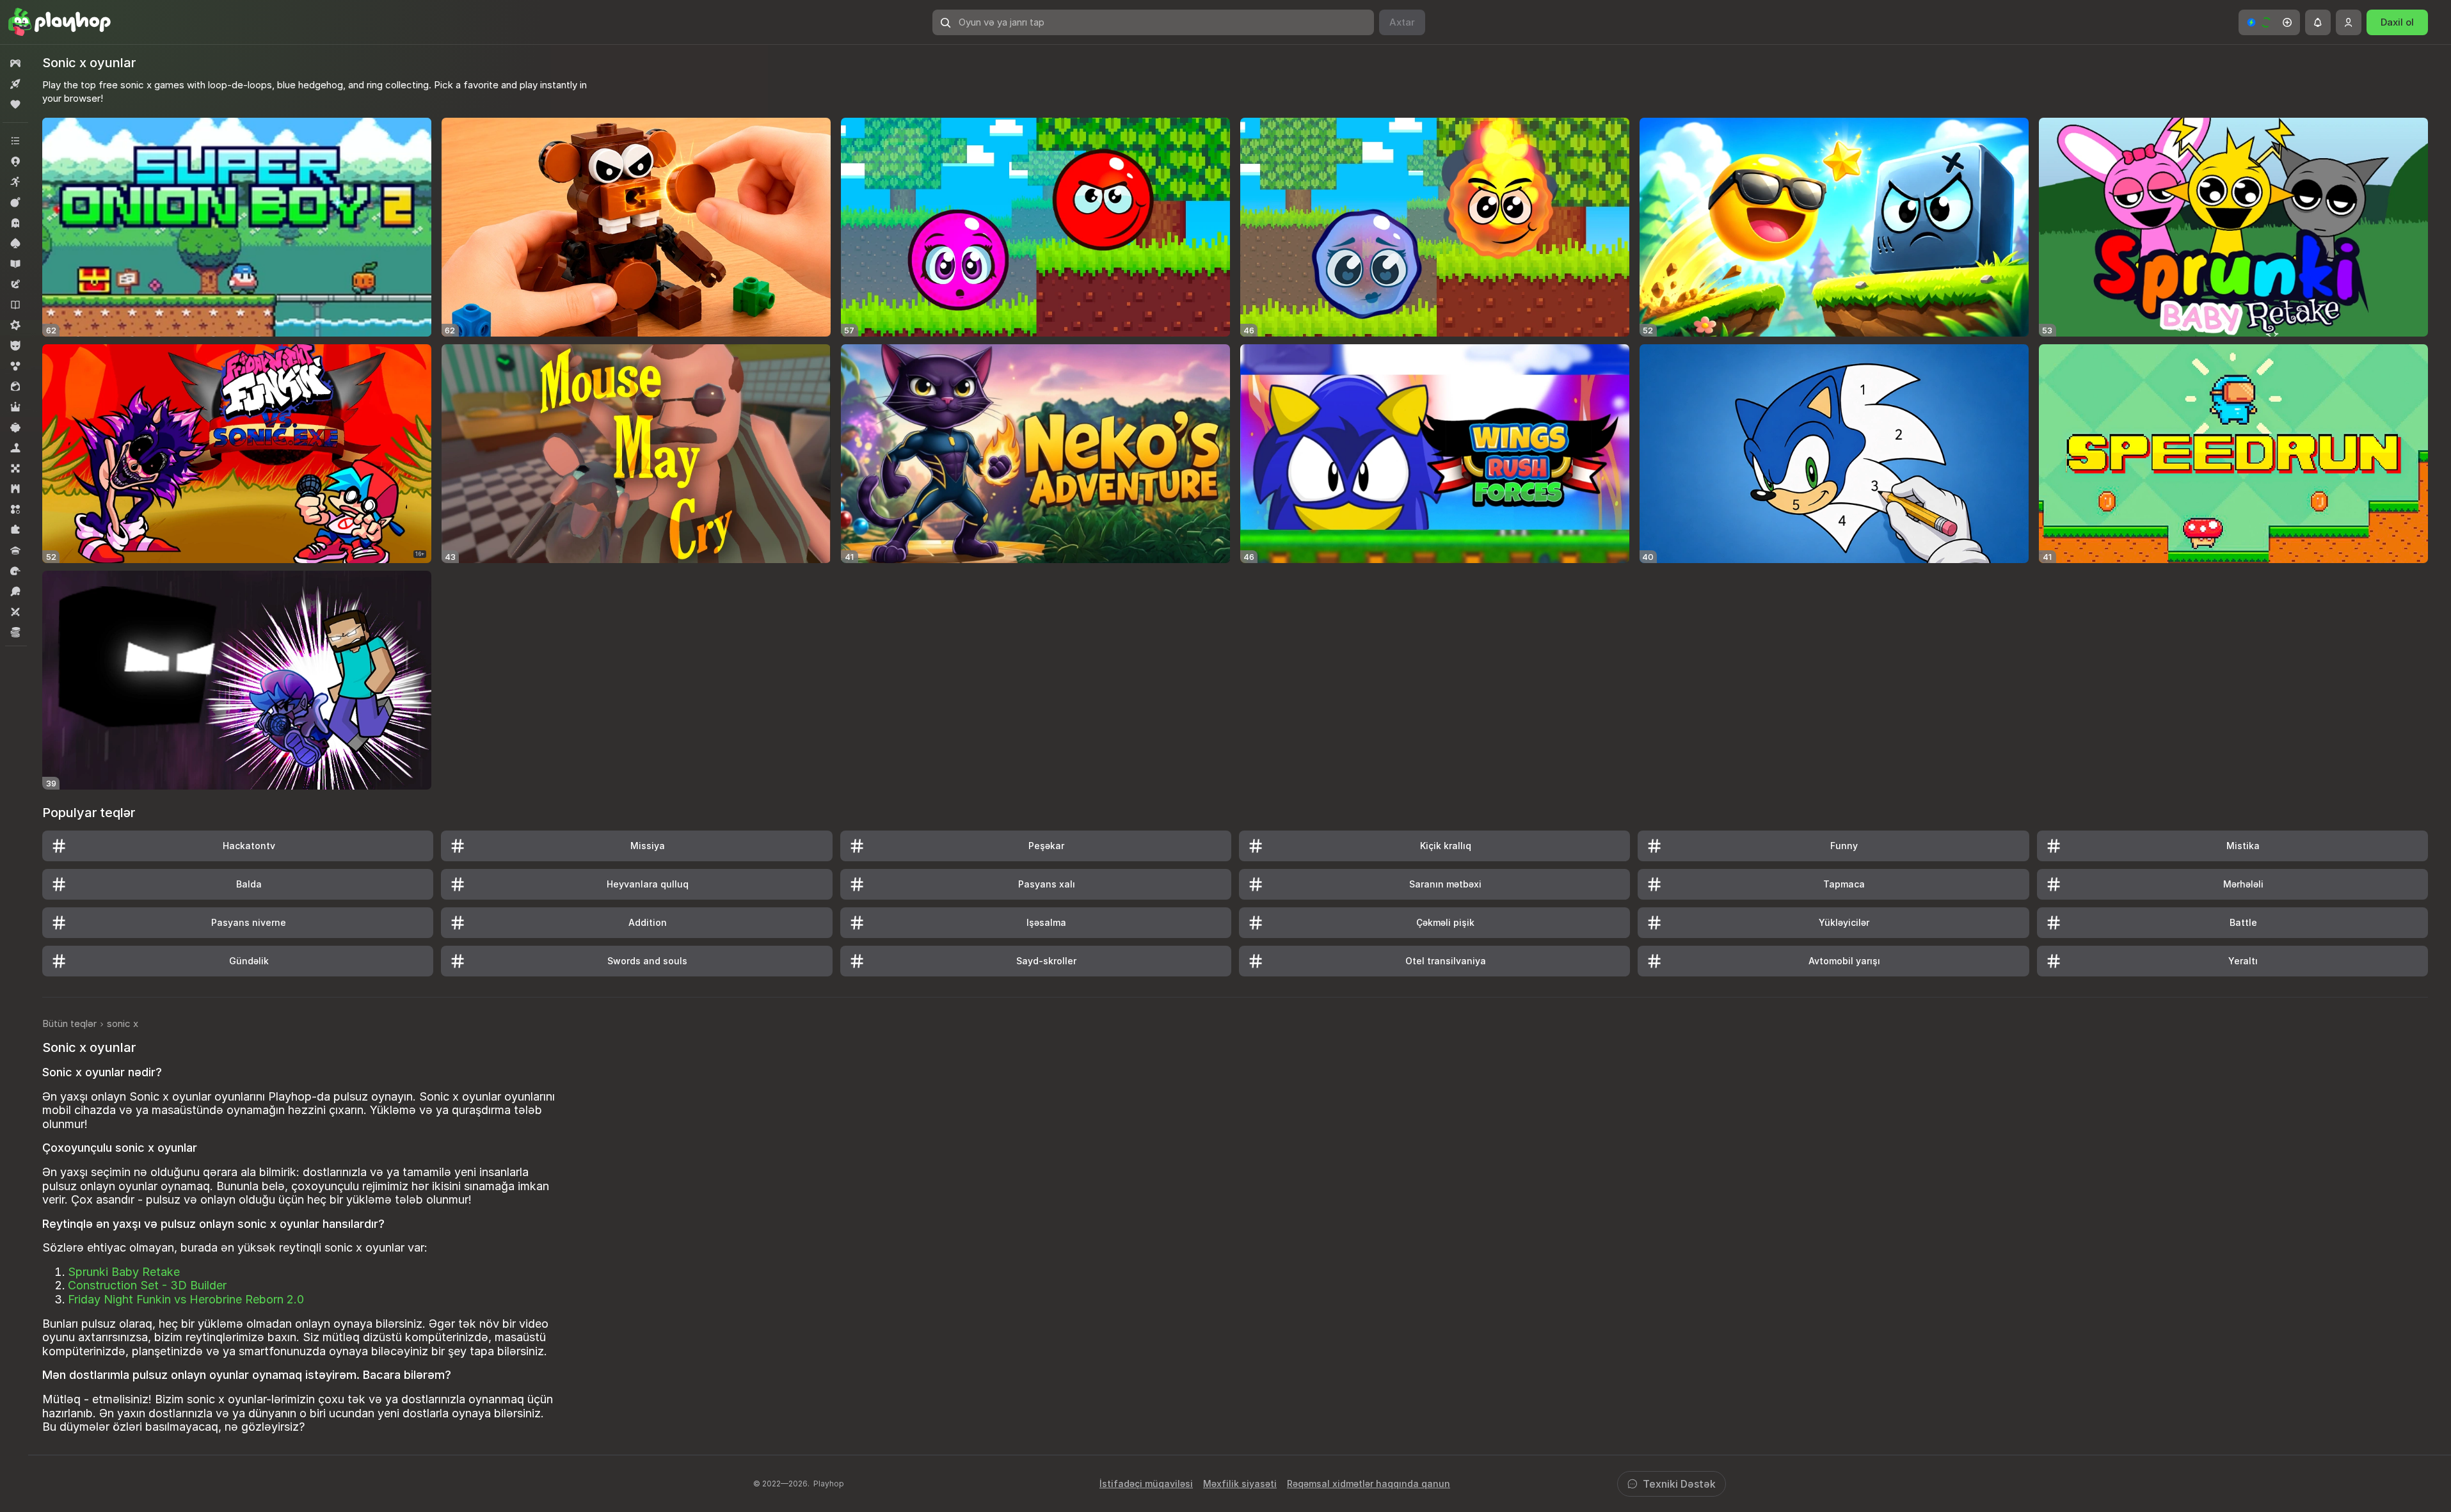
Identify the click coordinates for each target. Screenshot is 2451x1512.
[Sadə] (15, 427)
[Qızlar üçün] (15, 386)
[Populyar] (15, 104)
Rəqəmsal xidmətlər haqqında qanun (1369, 1484)
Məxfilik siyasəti (1240, 1484)
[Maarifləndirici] (15, 264)
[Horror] (15, 223)
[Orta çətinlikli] (15, 325)
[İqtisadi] (15, 632)
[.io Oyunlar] (15, 161)
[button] (2269, 22)
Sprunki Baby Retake (124, 1272)
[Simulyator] (15, 448)
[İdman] (15, 591)
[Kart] (15, 243)
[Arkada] (15, 182)
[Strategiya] (15, 489)
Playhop (829, 1484)
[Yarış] (15, 571)
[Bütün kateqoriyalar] (15, 141)
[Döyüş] (15, 202)
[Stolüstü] (15, 468)
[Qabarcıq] (15, 366)
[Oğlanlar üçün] (15, 346)
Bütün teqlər (69, 1023)
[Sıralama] (15, 509)
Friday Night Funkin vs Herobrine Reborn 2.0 (186, 1299)
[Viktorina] (15, 550)
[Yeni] (15, 84)
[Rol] (15, 407)
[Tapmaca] (15, 530)
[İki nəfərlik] (15, 612)
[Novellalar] (15, 305)
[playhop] (60, 22)
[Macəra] (15, 284)
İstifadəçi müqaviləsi (1146, 1484)
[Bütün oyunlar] (15, 63)
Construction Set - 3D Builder (147, 1285)
